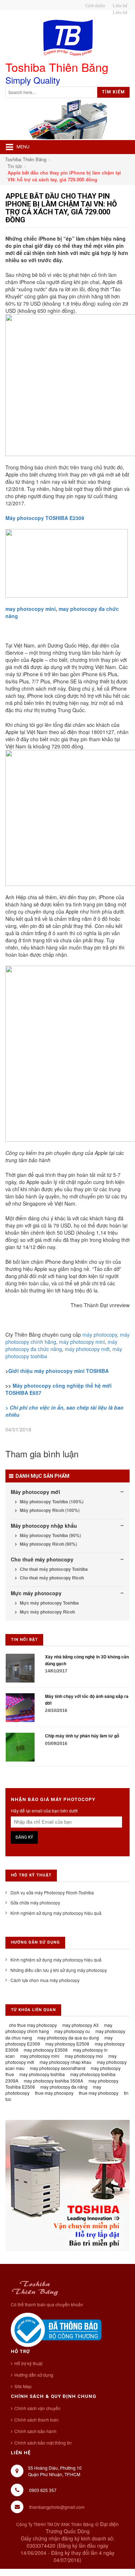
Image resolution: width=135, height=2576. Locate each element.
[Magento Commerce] (67, 38)
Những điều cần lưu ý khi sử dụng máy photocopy (59, 1970)
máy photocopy (100, 1335)
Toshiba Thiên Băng (26, 159)
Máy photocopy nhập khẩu (44, 1526)
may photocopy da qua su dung (68, 2037)
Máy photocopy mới (35, 1492)
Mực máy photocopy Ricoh (47, 1612)
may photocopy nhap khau (66, 2062)
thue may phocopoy (54, 2093)
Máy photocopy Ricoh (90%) (48, 1544)
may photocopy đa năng (64, 2087)
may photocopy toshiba (42, 2074)
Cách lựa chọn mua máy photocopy (45, 1980)
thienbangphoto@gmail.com (57, 2507)
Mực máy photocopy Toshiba (49, 1603)
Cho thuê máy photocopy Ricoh (51, 1578)
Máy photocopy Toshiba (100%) (51, 1501)
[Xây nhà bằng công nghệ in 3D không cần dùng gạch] (20, 1668)
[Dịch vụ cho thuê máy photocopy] (119, 13)
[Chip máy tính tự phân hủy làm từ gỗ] (20, 1747)
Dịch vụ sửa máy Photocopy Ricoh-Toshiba (52, 1892)
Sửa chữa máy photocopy (35, 1902)
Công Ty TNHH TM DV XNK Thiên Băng (55, 2524)
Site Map (23, 2386)
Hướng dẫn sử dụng (34, 2375)
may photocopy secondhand (58, 2068)
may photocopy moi (84, 2056)
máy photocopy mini (82, 1342)
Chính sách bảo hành (35, 2431)
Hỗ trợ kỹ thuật (28, 2363)
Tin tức (15, 166)
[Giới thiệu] (94, 6)
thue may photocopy (99, 2093)
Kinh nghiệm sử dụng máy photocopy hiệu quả (56, 1913)
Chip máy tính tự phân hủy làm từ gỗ (82, 1736)
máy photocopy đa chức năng (61, 1345)
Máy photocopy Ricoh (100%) (49, 1510)
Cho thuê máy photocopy (42, 1559)
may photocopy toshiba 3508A (53, 2081)
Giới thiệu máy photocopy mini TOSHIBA (58, 1371)
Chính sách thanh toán (37, 2420)
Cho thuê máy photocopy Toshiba (53, 1569)
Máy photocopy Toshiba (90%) (50, 1535)
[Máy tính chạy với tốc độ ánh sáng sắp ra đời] (20, 1707)
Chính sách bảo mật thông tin (43, 2443)
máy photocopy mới (87, 1349)
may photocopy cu (72, 2031)
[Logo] (35, 2287)
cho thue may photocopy (33, 2025)
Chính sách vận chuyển (37, 2408)
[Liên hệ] (119, 6)
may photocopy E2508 (67, 2044)
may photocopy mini (31, 609)
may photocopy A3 (80, 2025)
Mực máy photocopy (36, 1593)
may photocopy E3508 (46, 2050)
